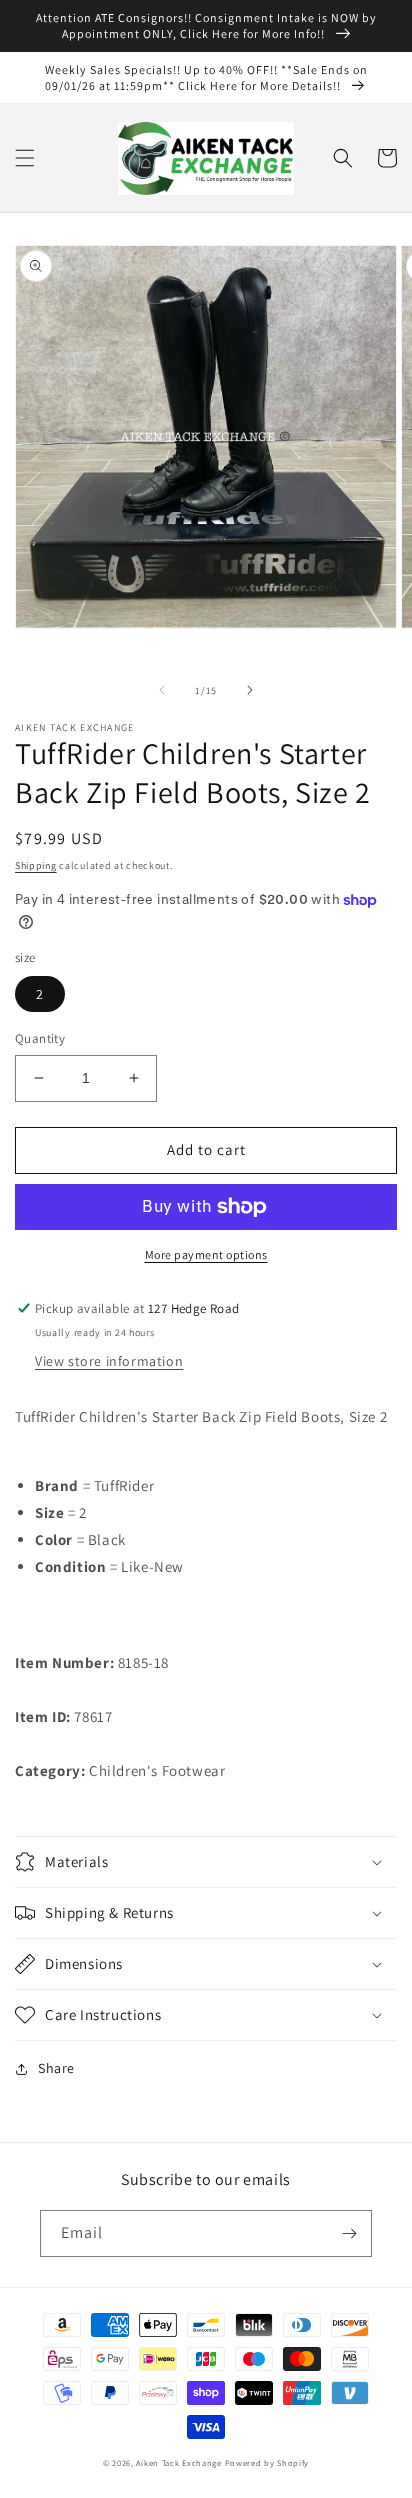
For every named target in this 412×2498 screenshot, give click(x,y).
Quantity (40, 1038)
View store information (109, 1361)
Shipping (36, 865)
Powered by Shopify (267, 2462)
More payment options (206, 1254)
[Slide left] (162, 690)
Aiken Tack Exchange (178, 2462)
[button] (25, 158)
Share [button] (56, 2068)
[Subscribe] (349, 2233)
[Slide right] (250, 690)
